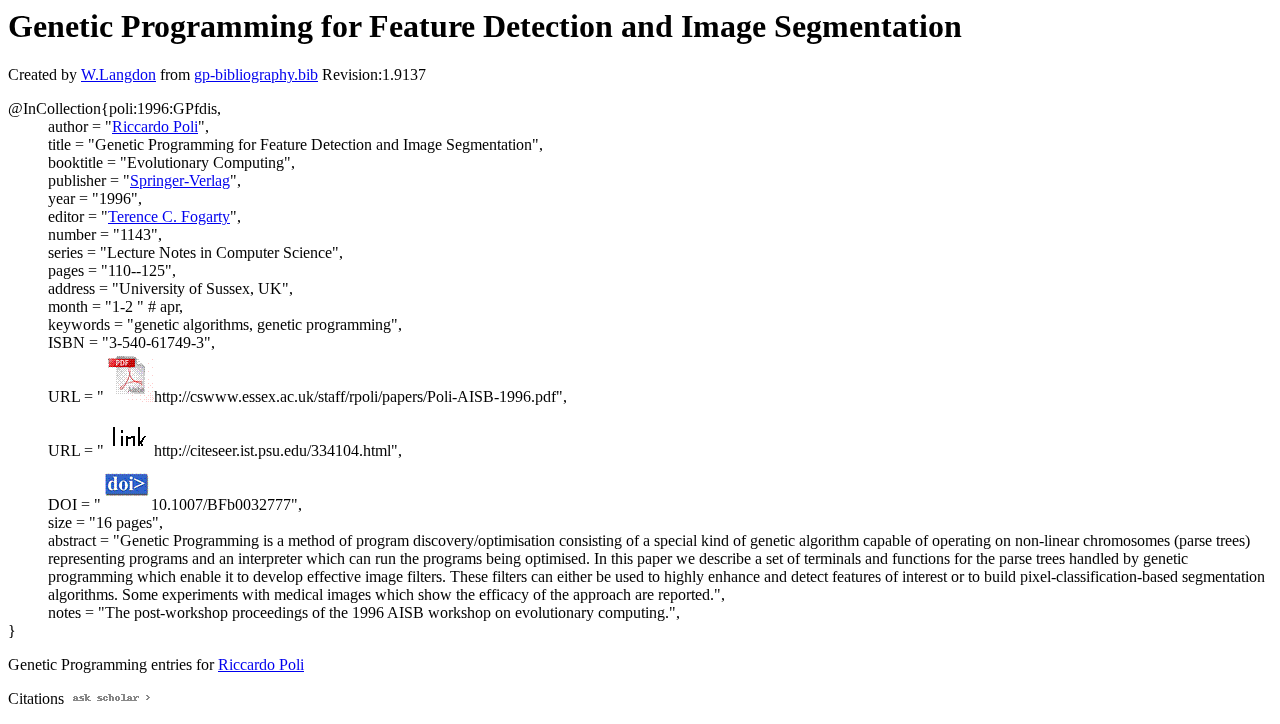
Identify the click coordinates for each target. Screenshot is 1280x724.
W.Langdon (118, 74)
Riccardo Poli (155, 126)
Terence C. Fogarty (169, 216)
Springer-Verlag (180, 180)
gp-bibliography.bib (256, 74)
